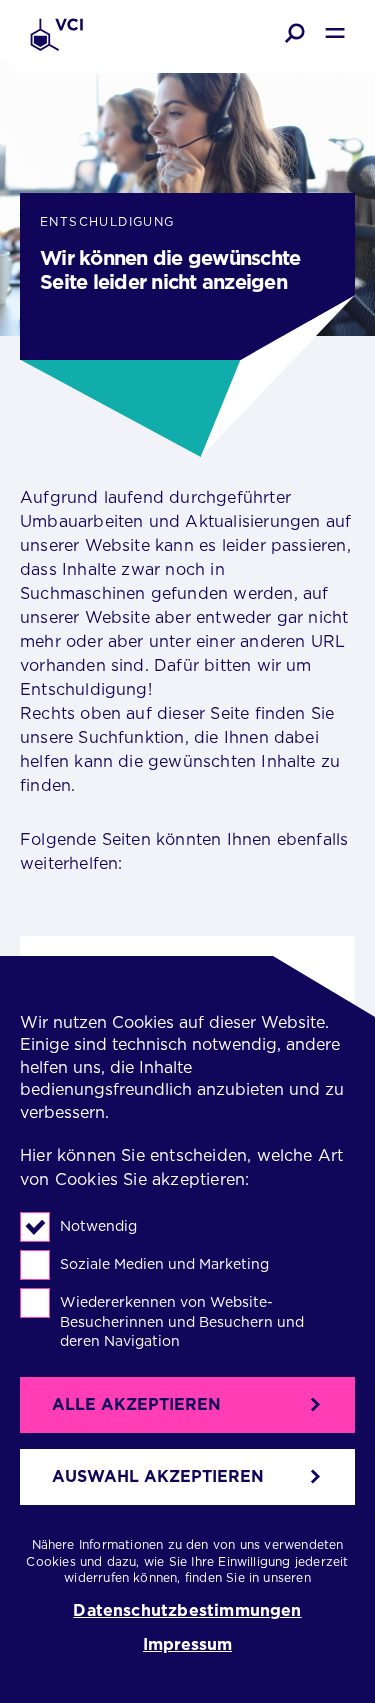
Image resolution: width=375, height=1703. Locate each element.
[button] (295, 33)
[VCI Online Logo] (56, 36)
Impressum (187, 1645)
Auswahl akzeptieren (158, 1476)
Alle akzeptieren (136, 1404)
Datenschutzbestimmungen (187, 1611)
